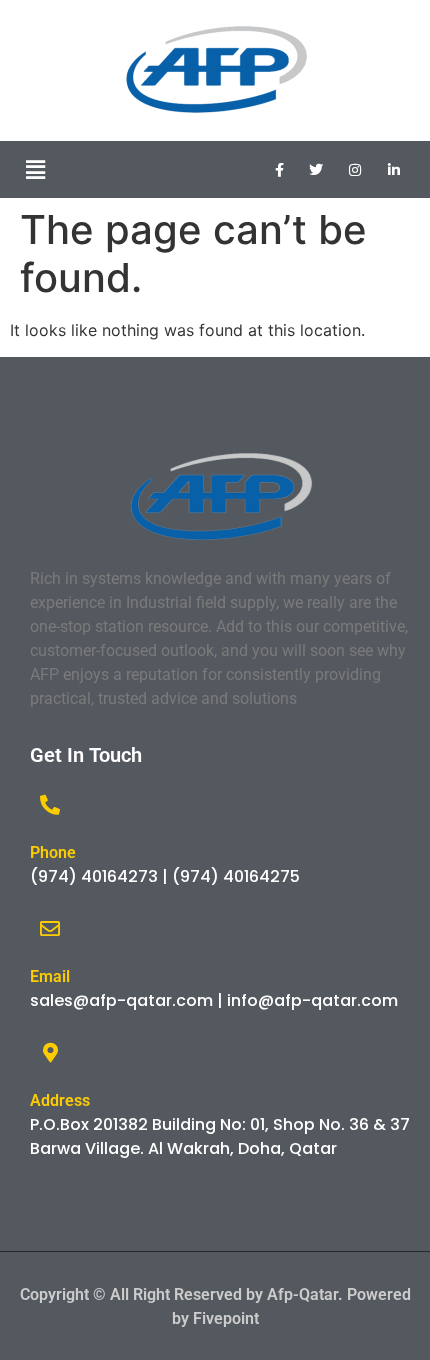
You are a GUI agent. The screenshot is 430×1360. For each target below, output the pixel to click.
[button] (35, 169)
